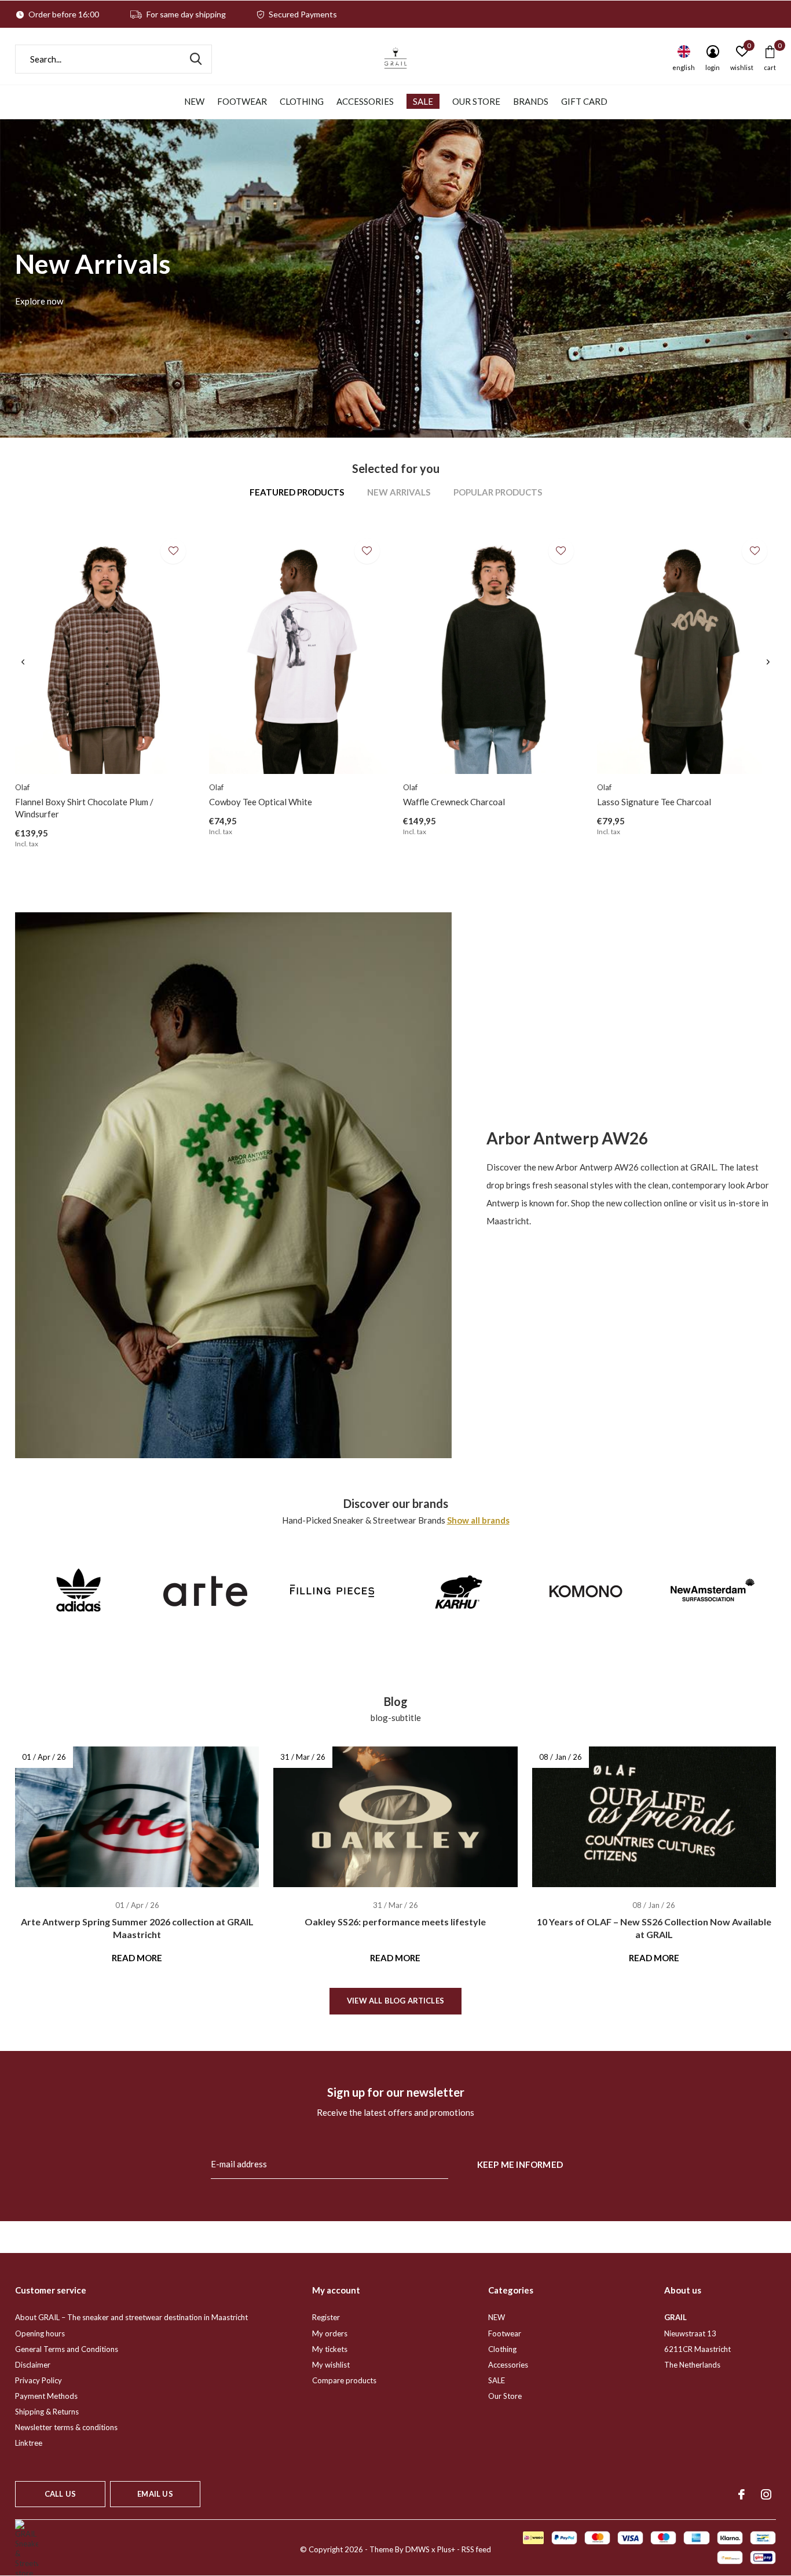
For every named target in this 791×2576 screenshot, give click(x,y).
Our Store (476, 101)
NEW (194, 101)
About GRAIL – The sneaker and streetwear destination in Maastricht (131, 2317)
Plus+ (446, 2549)
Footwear (242, 101)
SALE (423, 101)
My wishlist (331, 2365)
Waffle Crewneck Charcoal (454, 802)
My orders (330, 2333)
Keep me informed (520, 2164)
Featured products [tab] (297, 492)
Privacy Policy (39, 2380)
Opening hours (40, 2333)
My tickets (330, 2349)
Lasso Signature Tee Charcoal (654, 802)
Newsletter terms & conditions (66, 2427)
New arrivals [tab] (399, 492)
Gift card (584, 101)
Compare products (344, 2380)
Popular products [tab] (498, 492)
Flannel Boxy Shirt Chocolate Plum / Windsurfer (84, 808)
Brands (531, 101)
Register (326, 2317)
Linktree (29, 2443)
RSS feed (476, 2549)
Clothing (302, 101)
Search (196, 59)
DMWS (418, 2549)
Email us (155, 2494)
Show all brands (478, 1520)
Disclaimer (33, 2365)
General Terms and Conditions (67, 2349)
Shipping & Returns (47, 2412)
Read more (137, 1958)
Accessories (365, 101)
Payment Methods (46, 2396)
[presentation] (23, 662)
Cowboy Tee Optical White (261, 802)
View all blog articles (395, 2001)
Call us (60, 2494)
